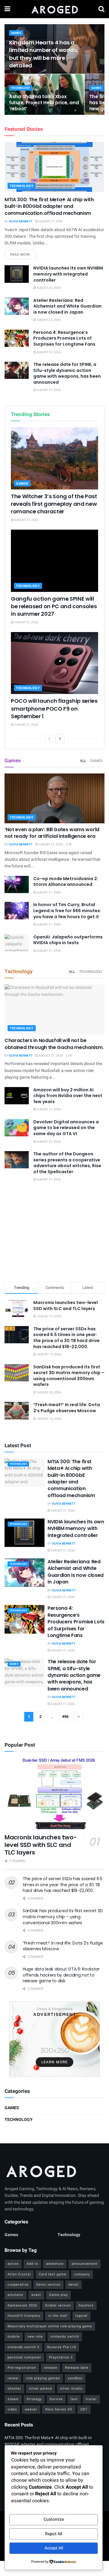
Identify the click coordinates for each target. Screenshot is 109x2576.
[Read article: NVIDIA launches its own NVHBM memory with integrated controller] (17, 274)
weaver (31, 2409)
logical (81, 2316)
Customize (54, 2519)
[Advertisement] (54, 1233)
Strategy (34, 2399)
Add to (32, 2264)
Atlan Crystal (19, 2274)
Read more (23, 254)
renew (13, 2378)
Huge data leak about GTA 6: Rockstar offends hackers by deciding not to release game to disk (61, 1975)
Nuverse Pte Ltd (62, 2347)
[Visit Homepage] (54, 9)
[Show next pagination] (79, 1717)
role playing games (43, 2378)
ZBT (84, 2409)
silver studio (71, 2389)
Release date (77, 2368)
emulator (16, 2295)
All (83, 761)
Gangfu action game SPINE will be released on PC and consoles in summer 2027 (54, 606)
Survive (56, 2399)
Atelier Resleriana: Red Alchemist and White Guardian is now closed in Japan (67, 306)
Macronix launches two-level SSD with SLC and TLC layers (66, 1306)
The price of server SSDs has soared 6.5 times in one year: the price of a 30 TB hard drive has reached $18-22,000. (66, 1338)
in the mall (58, 2316)
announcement (84, 2264)
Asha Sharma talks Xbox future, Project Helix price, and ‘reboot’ (44, 103)
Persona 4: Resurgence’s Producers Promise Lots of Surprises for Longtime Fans (64, 338)
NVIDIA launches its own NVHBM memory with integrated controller (68, 274)
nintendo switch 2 (23, 2347)
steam (13, 2399)
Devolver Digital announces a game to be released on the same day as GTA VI (66, 1128)
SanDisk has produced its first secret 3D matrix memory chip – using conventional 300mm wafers (69, 1376)
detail (74, 2285)
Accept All (54, 2548)
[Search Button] (101, 9)
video (12, 2409)
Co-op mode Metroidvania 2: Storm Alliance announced (66, 882)
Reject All (54, 2534)
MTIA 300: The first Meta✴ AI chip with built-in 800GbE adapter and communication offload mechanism (49, 206)
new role (35, 2337)
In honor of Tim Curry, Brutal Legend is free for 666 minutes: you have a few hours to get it (67, 910)
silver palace (41, 2389)
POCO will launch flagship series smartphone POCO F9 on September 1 (54, 708)
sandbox (75, 2378)
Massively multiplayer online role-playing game (50, 2326)
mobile (14, 2337)
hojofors (86, 2305)
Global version (58, 2305)
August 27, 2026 (51, 221)
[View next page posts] (60, 739)
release (51, 2368)
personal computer (24, 2357)
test (74, 2399)
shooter (14, 2389)
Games (16, 33)
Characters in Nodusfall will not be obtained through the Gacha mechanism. (54, 1044)
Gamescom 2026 (22, 2305)
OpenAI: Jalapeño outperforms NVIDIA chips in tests (68, 940)
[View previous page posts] (49, 739)
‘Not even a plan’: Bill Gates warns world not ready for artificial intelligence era (52, 833)
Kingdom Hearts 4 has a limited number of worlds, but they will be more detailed (44, 54)
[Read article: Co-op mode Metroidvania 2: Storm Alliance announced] (17, 884)
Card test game (53, 2274)
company (82, 2274)
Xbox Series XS (59, 2409)
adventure (55, 2264)
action (13, 2264)
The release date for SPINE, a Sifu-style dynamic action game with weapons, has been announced (67, 373)
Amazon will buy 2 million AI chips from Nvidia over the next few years (68, 1096)
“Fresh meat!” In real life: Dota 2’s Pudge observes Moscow (67, 1408)
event (36, 2295)
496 (65, 1717)
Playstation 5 (61, 2357)
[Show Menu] (7, 9)
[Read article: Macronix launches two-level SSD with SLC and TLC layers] (54, 1793)
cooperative (18, 2285)
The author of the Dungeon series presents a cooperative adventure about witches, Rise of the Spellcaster (67, 1163)
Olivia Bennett (21, 221)
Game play (58, 2295)
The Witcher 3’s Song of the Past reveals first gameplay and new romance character (54, 504)
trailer (91, 2399)
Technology (21, 88)
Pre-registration (22, 2368)
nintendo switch (65, 2337)
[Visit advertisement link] (54, 2039)
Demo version (48, 2285)
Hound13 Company (24, 2316)
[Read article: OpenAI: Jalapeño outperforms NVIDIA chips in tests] (17, 943)
